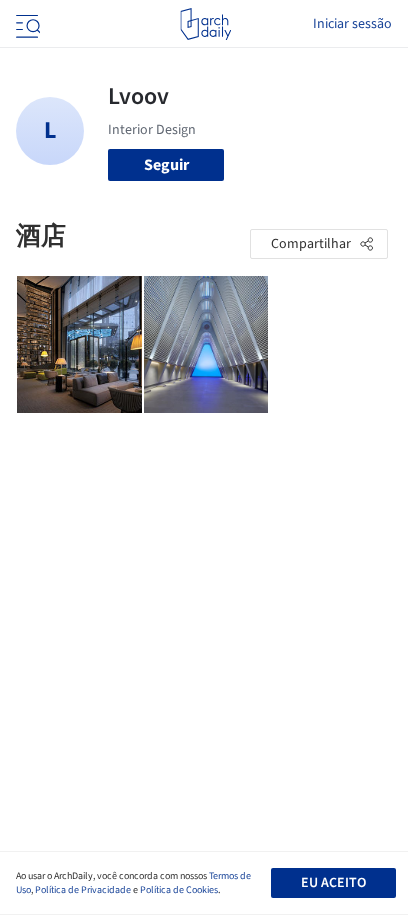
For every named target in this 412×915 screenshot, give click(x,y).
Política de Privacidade (83, 890)
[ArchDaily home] (205, 24)
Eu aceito (333, 883)
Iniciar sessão (352, 24)
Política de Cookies (179, 890)
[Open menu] (26, 24)
